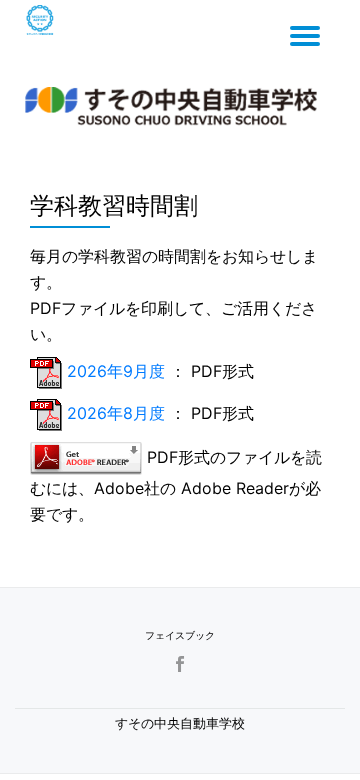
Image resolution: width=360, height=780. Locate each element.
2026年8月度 (116, 414)
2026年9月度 (118, 371)
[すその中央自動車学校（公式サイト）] (174, 102)
